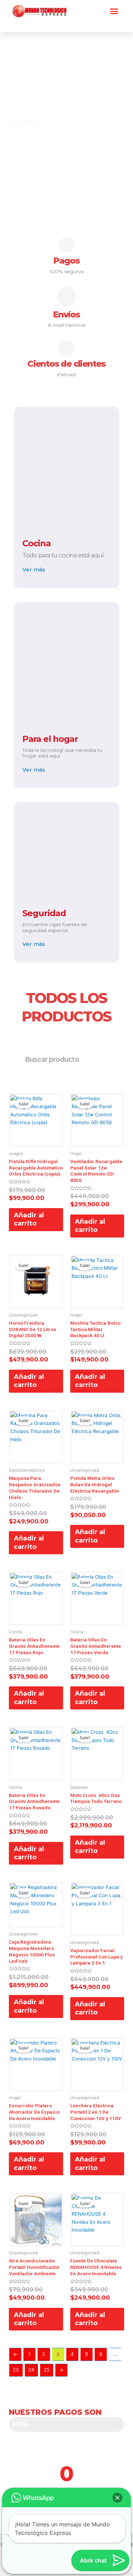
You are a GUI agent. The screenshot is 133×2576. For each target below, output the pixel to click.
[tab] (119, 130)
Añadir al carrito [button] (29, 1219)
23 (16, 2370)
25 (46, 2370)
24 (31, 2370)
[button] (114, 11)
